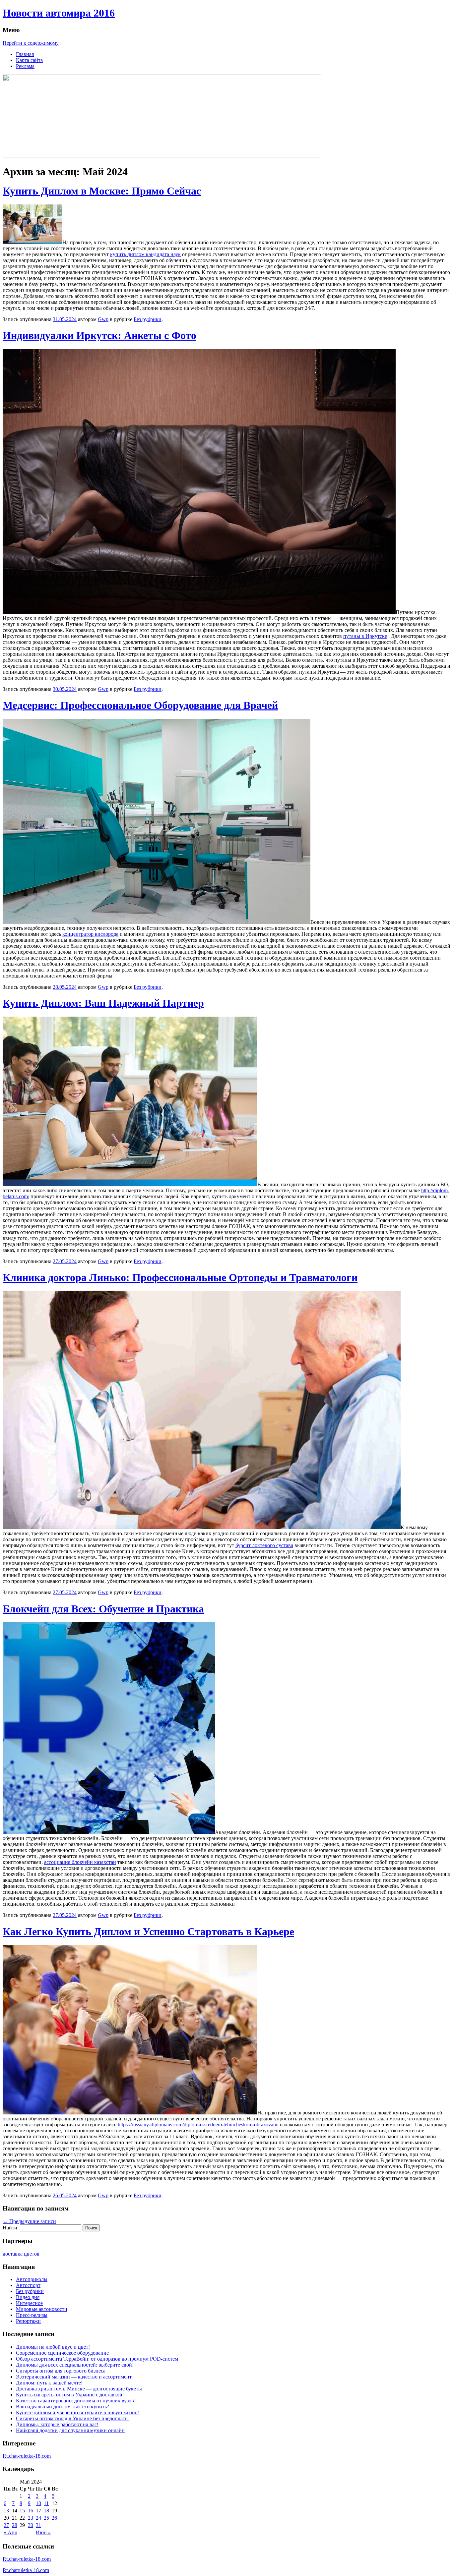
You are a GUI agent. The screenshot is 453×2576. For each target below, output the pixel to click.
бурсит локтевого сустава (264, 1545)
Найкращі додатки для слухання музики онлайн (70, 2430)
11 (46, 2503)
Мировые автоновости (42, 2309)
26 (54, 2518)
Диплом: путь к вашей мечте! (49, 2383)
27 (6, 2525)
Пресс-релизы (32, 2315)
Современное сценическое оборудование (62, 2353)
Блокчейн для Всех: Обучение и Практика (103, 1609)
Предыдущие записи (29, 2221)
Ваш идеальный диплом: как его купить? (63, 2407)
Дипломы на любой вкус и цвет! (53, 2347)
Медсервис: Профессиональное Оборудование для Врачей (140, 705)
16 (31, 2511)
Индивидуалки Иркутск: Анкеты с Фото (99, 335)
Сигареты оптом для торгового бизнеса (61, 2371)
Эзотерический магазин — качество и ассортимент (74, 2377)
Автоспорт (28, 2285)
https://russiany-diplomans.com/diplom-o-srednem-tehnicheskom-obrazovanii (198, 2125)
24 (38, 2518)
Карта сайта (29, 60)
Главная (25, 54)
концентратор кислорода (90, 934)
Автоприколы (32, 2279)
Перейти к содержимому (31, 43)
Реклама (25, 66)
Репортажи (28, 2321)
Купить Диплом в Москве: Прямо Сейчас (102, 191)
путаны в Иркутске (365, 636)
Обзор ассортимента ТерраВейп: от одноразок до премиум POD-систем (97, 2359)
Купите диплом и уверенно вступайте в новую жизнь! (77, 2412)
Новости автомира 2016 (59, 13)
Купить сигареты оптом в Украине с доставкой (69, 2395)
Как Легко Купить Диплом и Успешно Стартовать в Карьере (148, 1932)
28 (15, 2525)
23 (31, 2518)
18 (46, 2511)
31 (38, 2525)
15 (22, 2511)
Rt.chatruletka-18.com (26, 2570)
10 (38, 2503)
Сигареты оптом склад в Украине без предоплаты (72, 2418)
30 (31, 2525)
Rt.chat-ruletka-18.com (27, 2456)
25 (46, 2518)
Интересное (29, 2303)
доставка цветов (21, 2254)
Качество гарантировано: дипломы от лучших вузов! (76, 2401)
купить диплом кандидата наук (145, 254)
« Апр (10, 2532)
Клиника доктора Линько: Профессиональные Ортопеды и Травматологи (180, 1277)
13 (6, 2511)
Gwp (103, 319)
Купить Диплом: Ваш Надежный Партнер (103, 1003)
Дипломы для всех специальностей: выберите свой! (75, 2365)
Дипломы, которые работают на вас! (57, 2424)
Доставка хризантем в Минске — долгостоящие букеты (79, 2389)
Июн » (43, 2532)
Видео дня (28, 2297)
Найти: (11, 2228)
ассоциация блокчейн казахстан (80, 1862)
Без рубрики (148, 319)
